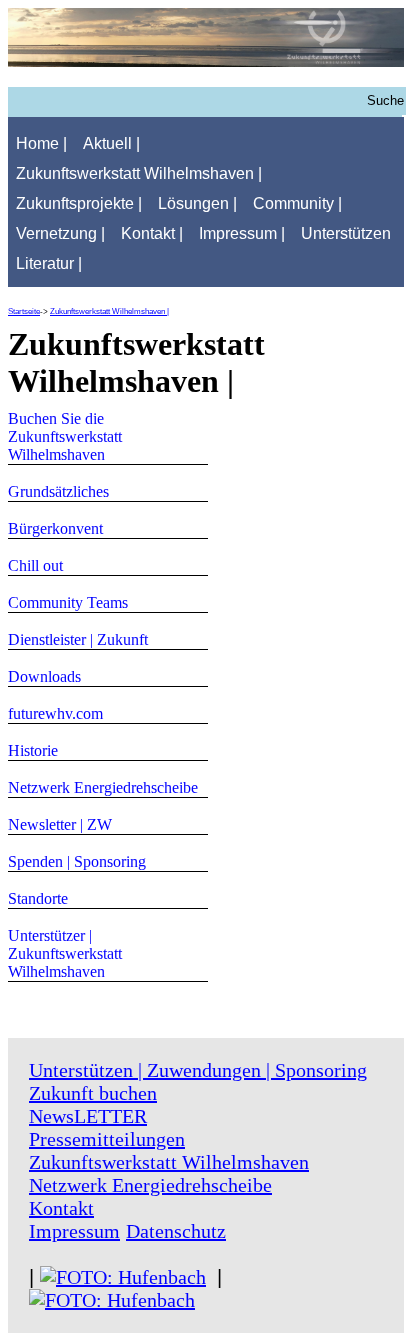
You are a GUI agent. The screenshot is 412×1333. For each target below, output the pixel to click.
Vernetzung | (60, 233)
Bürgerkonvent (55, 528)
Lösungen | (197, 203)
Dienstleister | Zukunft (78, 639)
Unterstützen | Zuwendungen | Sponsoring (198, 1070)
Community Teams (68, 602)
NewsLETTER (88, 1116)
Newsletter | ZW (60, 824)
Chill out (35, 565)
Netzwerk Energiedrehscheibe (103, 787)
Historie (33, 750)
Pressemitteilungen (107, 1139)
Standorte (38, 898)
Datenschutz (176, 1231)
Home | (41, 143)
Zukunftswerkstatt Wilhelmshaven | (139, 173)
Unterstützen (346, 233)
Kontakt (61, 1208)
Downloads (44, 676)
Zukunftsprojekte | (79, 203)
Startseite (24, 311)
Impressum (74, 1231)
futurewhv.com (55, 713)
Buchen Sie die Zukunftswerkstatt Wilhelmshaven (65, 436)
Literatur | (49, 263)
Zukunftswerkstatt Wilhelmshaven (169, 1162)
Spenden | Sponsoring (77, 861)
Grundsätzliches (58, 491)
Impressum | (242, 233)
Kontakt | (152, 233)
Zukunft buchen (93, 1093)
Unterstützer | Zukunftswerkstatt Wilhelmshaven (65, 953)
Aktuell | (111, 143)
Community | (297, 203)
